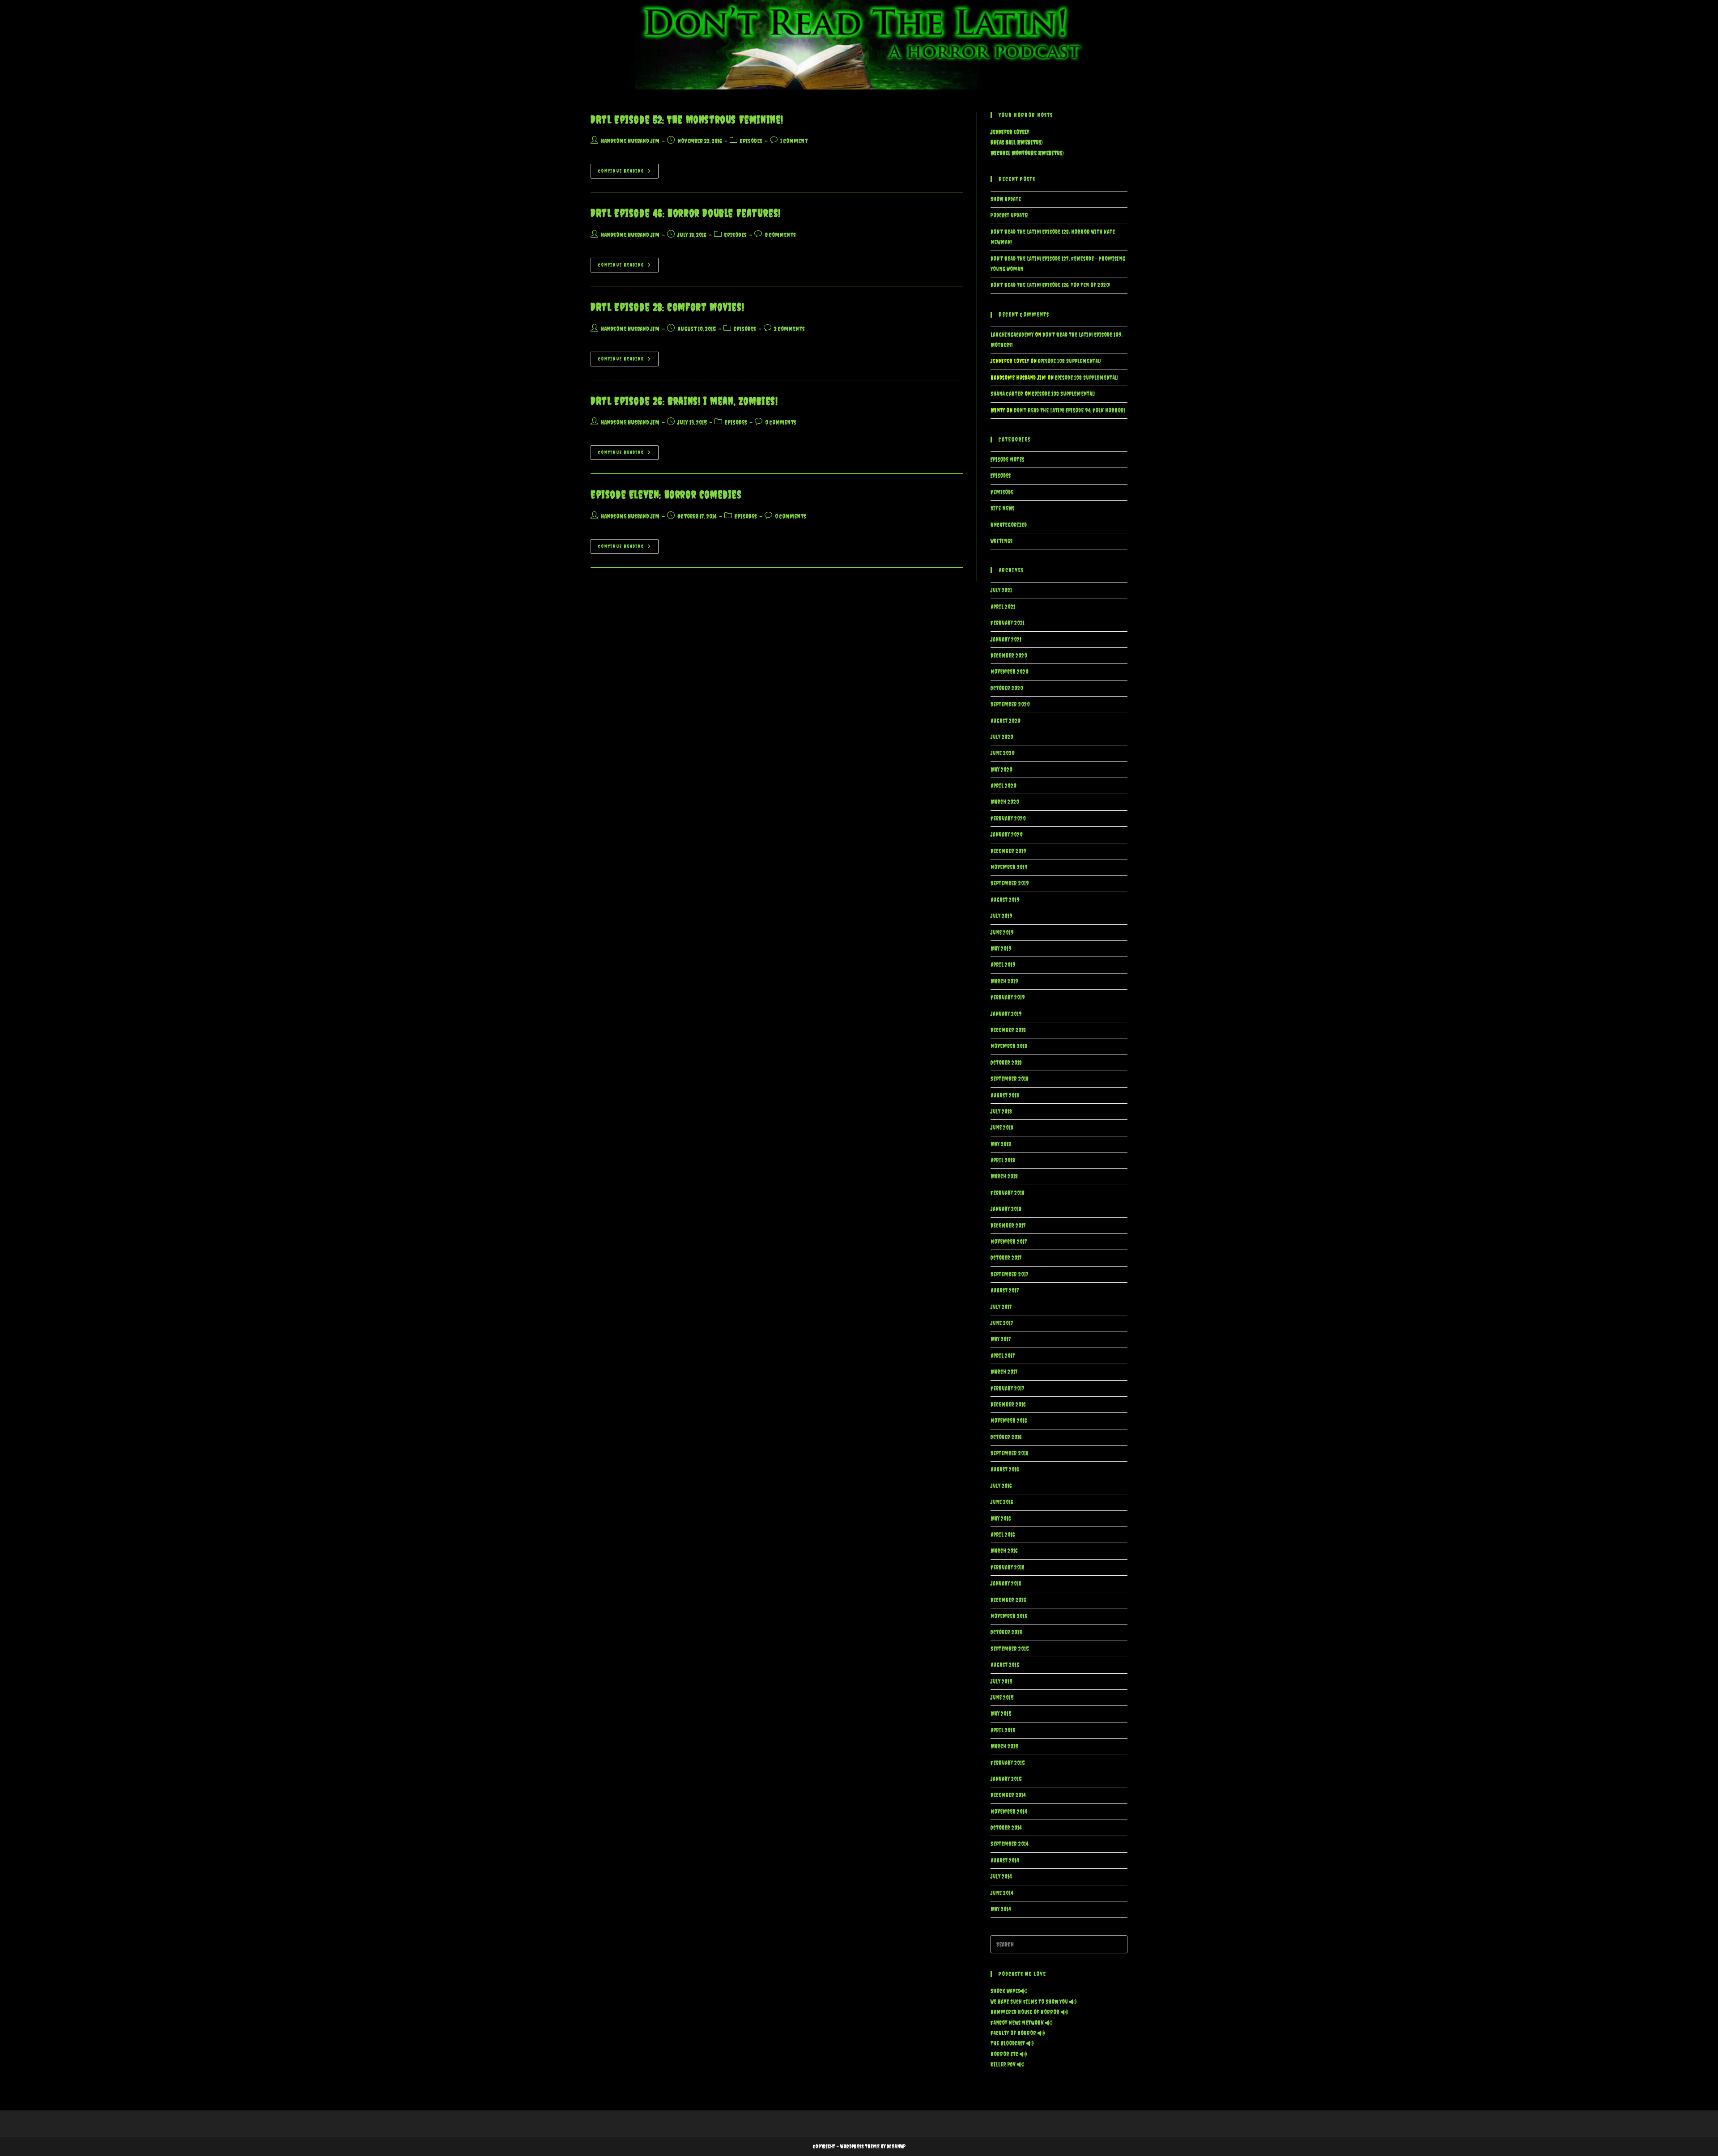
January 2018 (1006, 1209)
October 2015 (1006, 1632)
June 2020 (1003, 753)
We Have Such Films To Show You (1030, 2002)
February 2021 (1008, 623)
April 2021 (1003, 607)
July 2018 (1001, 1112)
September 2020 (1010, 704)
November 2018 (1009, 1046)
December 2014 (1008, 1795)
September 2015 (1010, 1649)
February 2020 (1008, 819)
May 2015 (1001, 1714)
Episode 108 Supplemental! (1070, 361)
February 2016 (1007, 1567)
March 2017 (1004, 1372)
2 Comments (789, 329)
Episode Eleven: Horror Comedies (666, 494)
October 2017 (1006, 1258)
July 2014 (1001, 1877)
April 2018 (1003, 1160)
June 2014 (1002, 1893)
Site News (1002, 508)
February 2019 (1008, 997)
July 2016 (1001, 1486)
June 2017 (1002, 1323)
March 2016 (1004, 1551)
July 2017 (1001, 1307)
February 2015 (1008, 1763)
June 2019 (1002, 933)
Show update (1006, 199)
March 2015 (1004, 1746)
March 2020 (1005, 802)
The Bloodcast (1008, 2043)
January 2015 (1006, 1779)
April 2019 (1003, 965)
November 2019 (1009, 867)
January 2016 (1006, 1584)
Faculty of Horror (1014, 2033)
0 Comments (780, 235)
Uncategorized (1009, 525)
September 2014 (1009, 1844)
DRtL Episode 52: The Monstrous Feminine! (687, 119)
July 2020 (1002, 737)
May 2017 (1001, 1339)
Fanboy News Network (1018, 2023)
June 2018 (1002, 1128)
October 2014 (1006, 1828)
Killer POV (1004, 2065)
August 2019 (1005, 900)
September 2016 (1009, 1453)
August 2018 (1005, 1095)
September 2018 (1010, 1079)
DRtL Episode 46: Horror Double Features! (686, 213)
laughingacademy (1012, 335)
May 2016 (1001, 1519)
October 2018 (1006, 1063)
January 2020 (1007, 835)
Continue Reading (628, 173)
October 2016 (1006, 1437)
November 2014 (1009, 1812)
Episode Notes (1007, 460)
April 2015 (1003, 1730)
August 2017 (1005, 1291)
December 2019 (1008, 851)
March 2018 (1004, 1176)
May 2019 (1001, 949)
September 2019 (1010, 883)
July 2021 (1001, 590)
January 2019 (1006, 1014)
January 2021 (1006, 640)
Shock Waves (1005, 1991)
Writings (1001, 541)
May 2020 (1001, 770)
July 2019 (1001, 916)
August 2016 (1005, 1469)
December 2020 (1009, 656)
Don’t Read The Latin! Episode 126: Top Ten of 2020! (1050, 285)
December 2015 (1008, 1600)
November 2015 (1009, 1616)
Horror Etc (1005, 2054)
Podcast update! (1010, 215)
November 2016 (1009, 1421)
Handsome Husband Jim (630, 141)
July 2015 (1001, 1682)
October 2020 (1007, 688)
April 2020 (1004, 786)
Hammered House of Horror (1026, 2012)
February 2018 (1008, 1193)
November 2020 (1010, 672)
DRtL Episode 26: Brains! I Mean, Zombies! (684, 401)
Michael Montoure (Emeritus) (1027, 153)
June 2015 (1002, 1698)
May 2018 (1001, 1144)
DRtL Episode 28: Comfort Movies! (667, 307)
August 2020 (1006, 721)
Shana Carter (1007, 394)
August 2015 (1005, 1665)
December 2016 (1008, 1405)
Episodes (751, 141)
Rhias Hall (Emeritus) (1016, 142)
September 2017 (1010, 1274)
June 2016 (1002, 1502)
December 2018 (1008, 1030)
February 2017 (1008, 1388)
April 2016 (1003, 1535)
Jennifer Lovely (1010, 132)
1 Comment (794, 141)
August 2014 (1005, 1860)
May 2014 (1001, 1909)
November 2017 (1009, 1242)
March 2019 (1004, 981)
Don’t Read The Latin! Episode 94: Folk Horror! (1069, 410)
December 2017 (1008, 1226)
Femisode (1002, 492)
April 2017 (1003, 1356)
